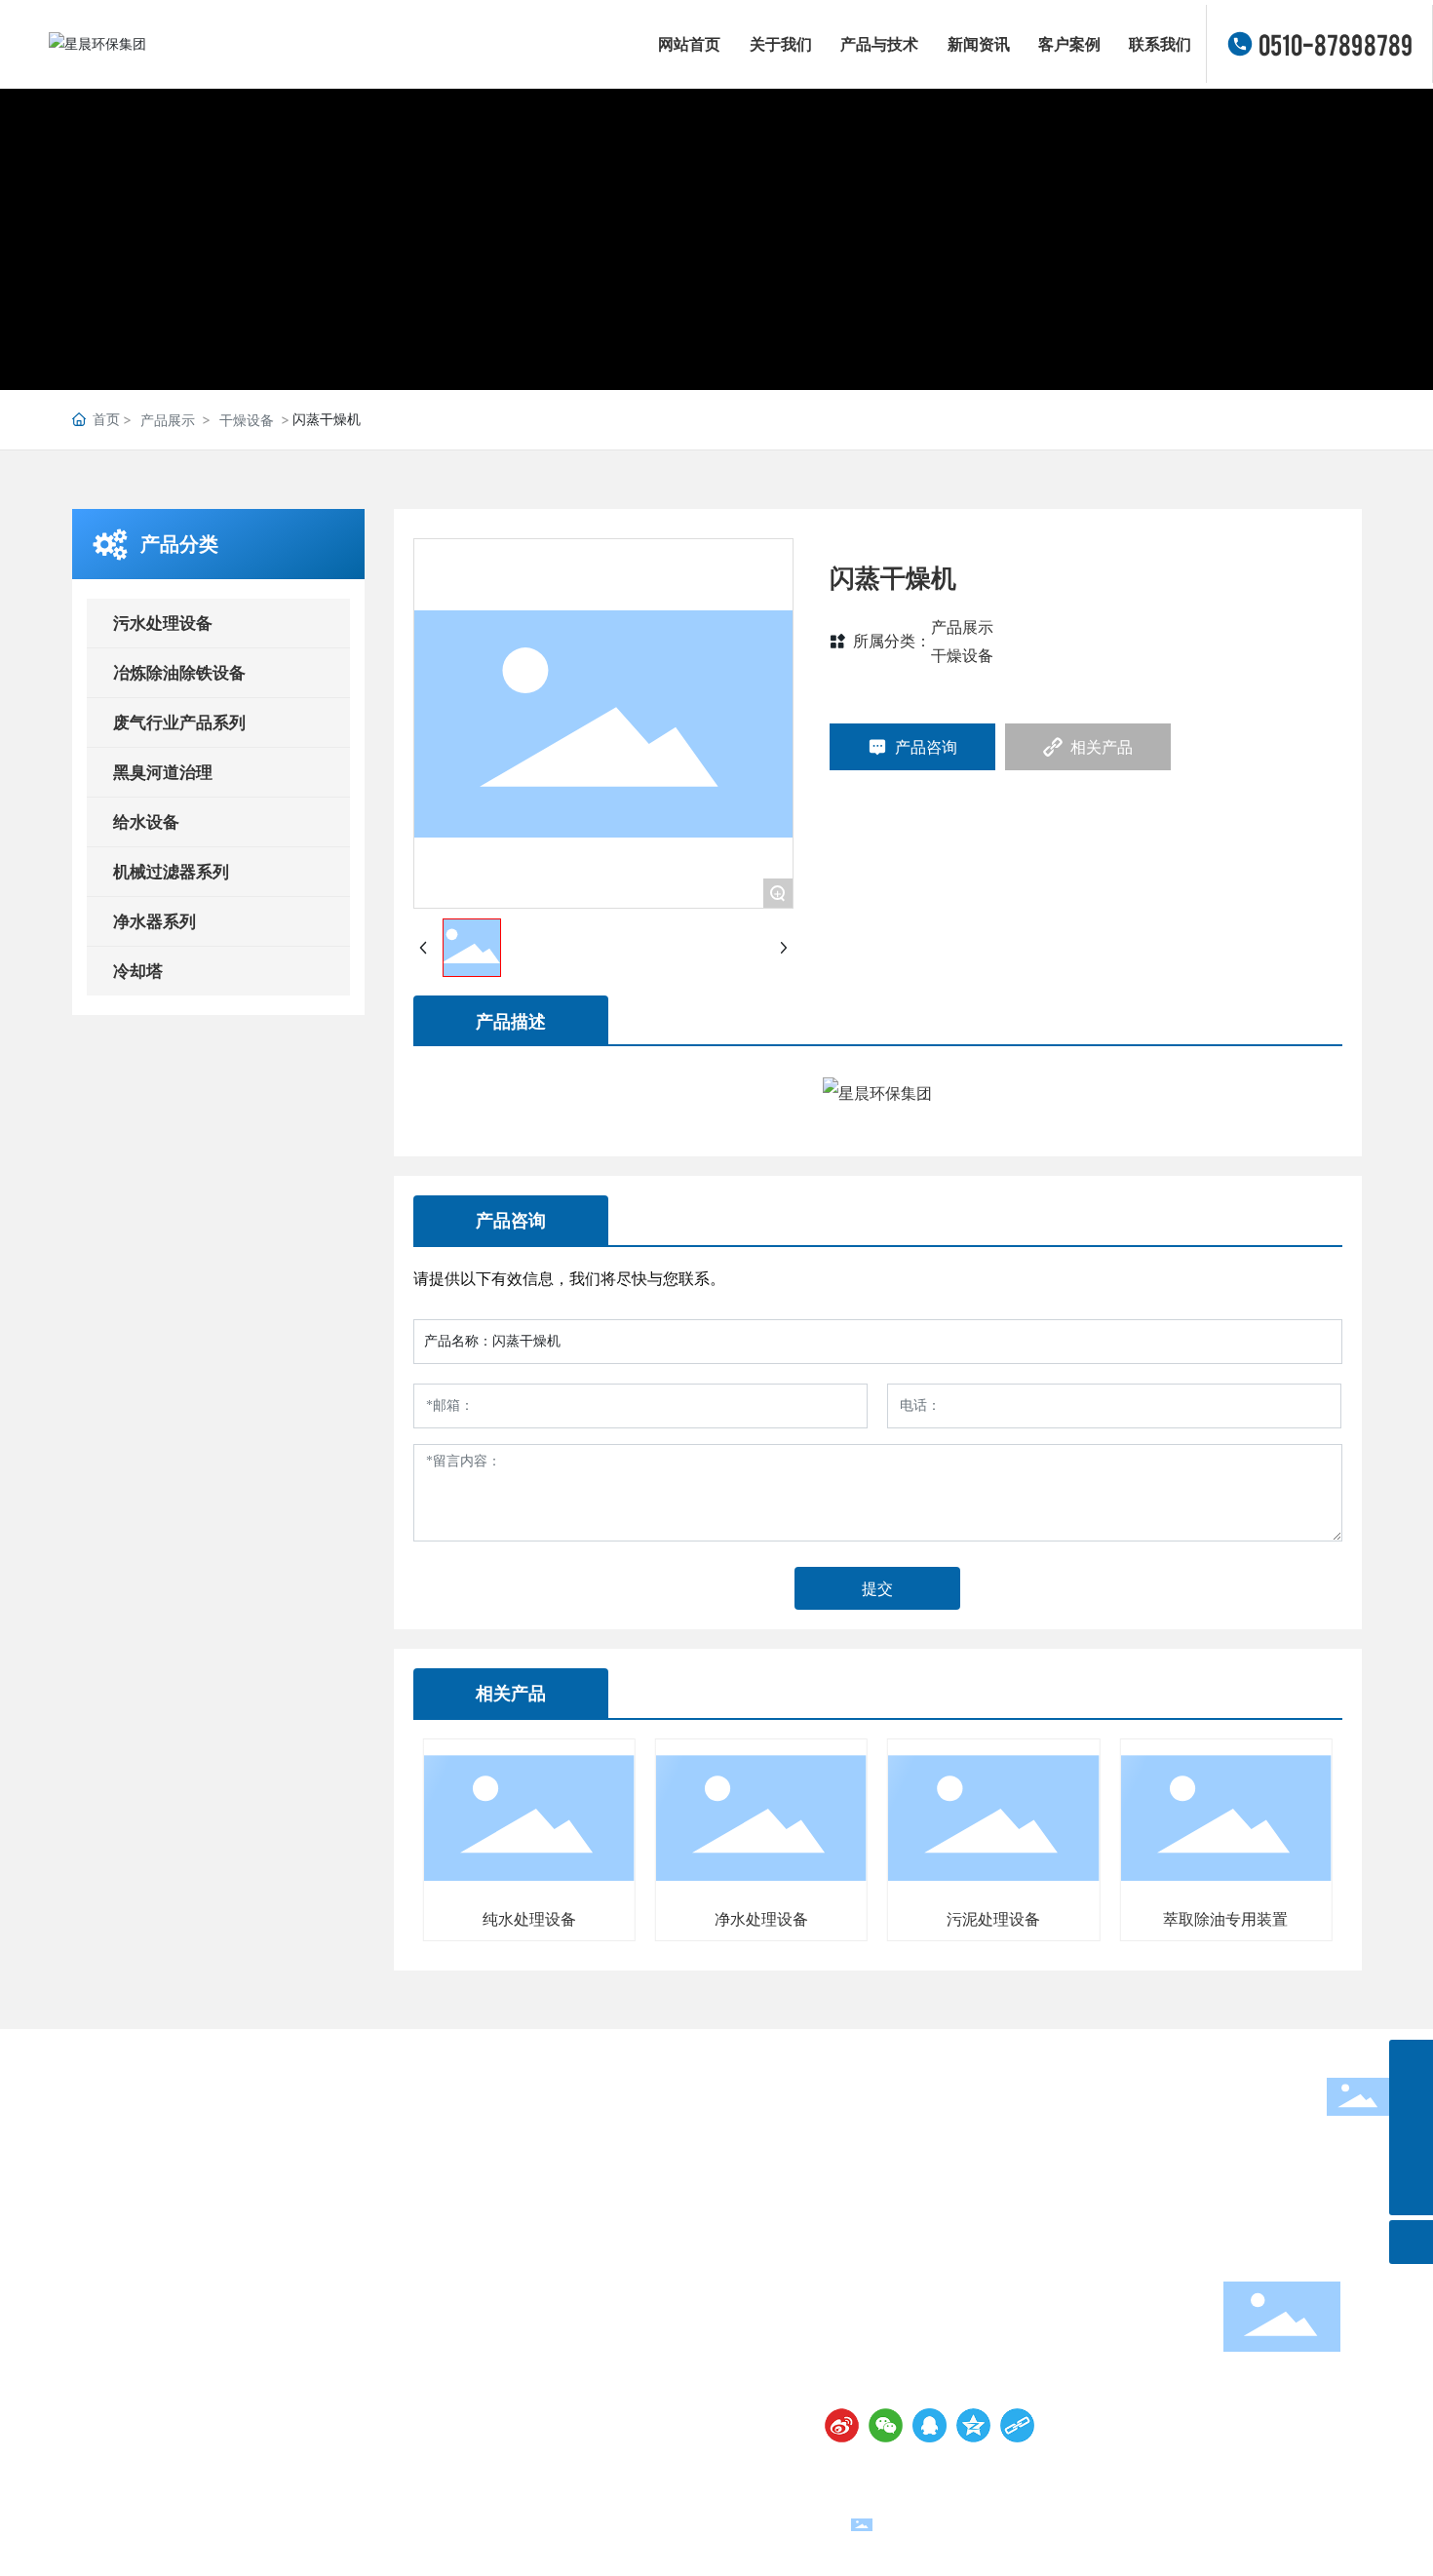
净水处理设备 (761, 1919)
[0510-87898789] (1411, 2062)
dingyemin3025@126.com (949, 2325)
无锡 (1341, 2523)
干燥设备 (247, 420)
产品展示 (168, 420)
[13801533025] (1411, 2106)
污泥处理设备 (993, 1919)
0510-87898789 (1336, 44)
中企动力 (1293, 2523)
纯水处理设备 (529, 1919)
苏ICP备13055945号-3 (495, 2523)
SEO (1376, 2523)
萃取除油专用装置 (1225, 1919)
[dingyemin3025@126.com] (1411, 2149)
